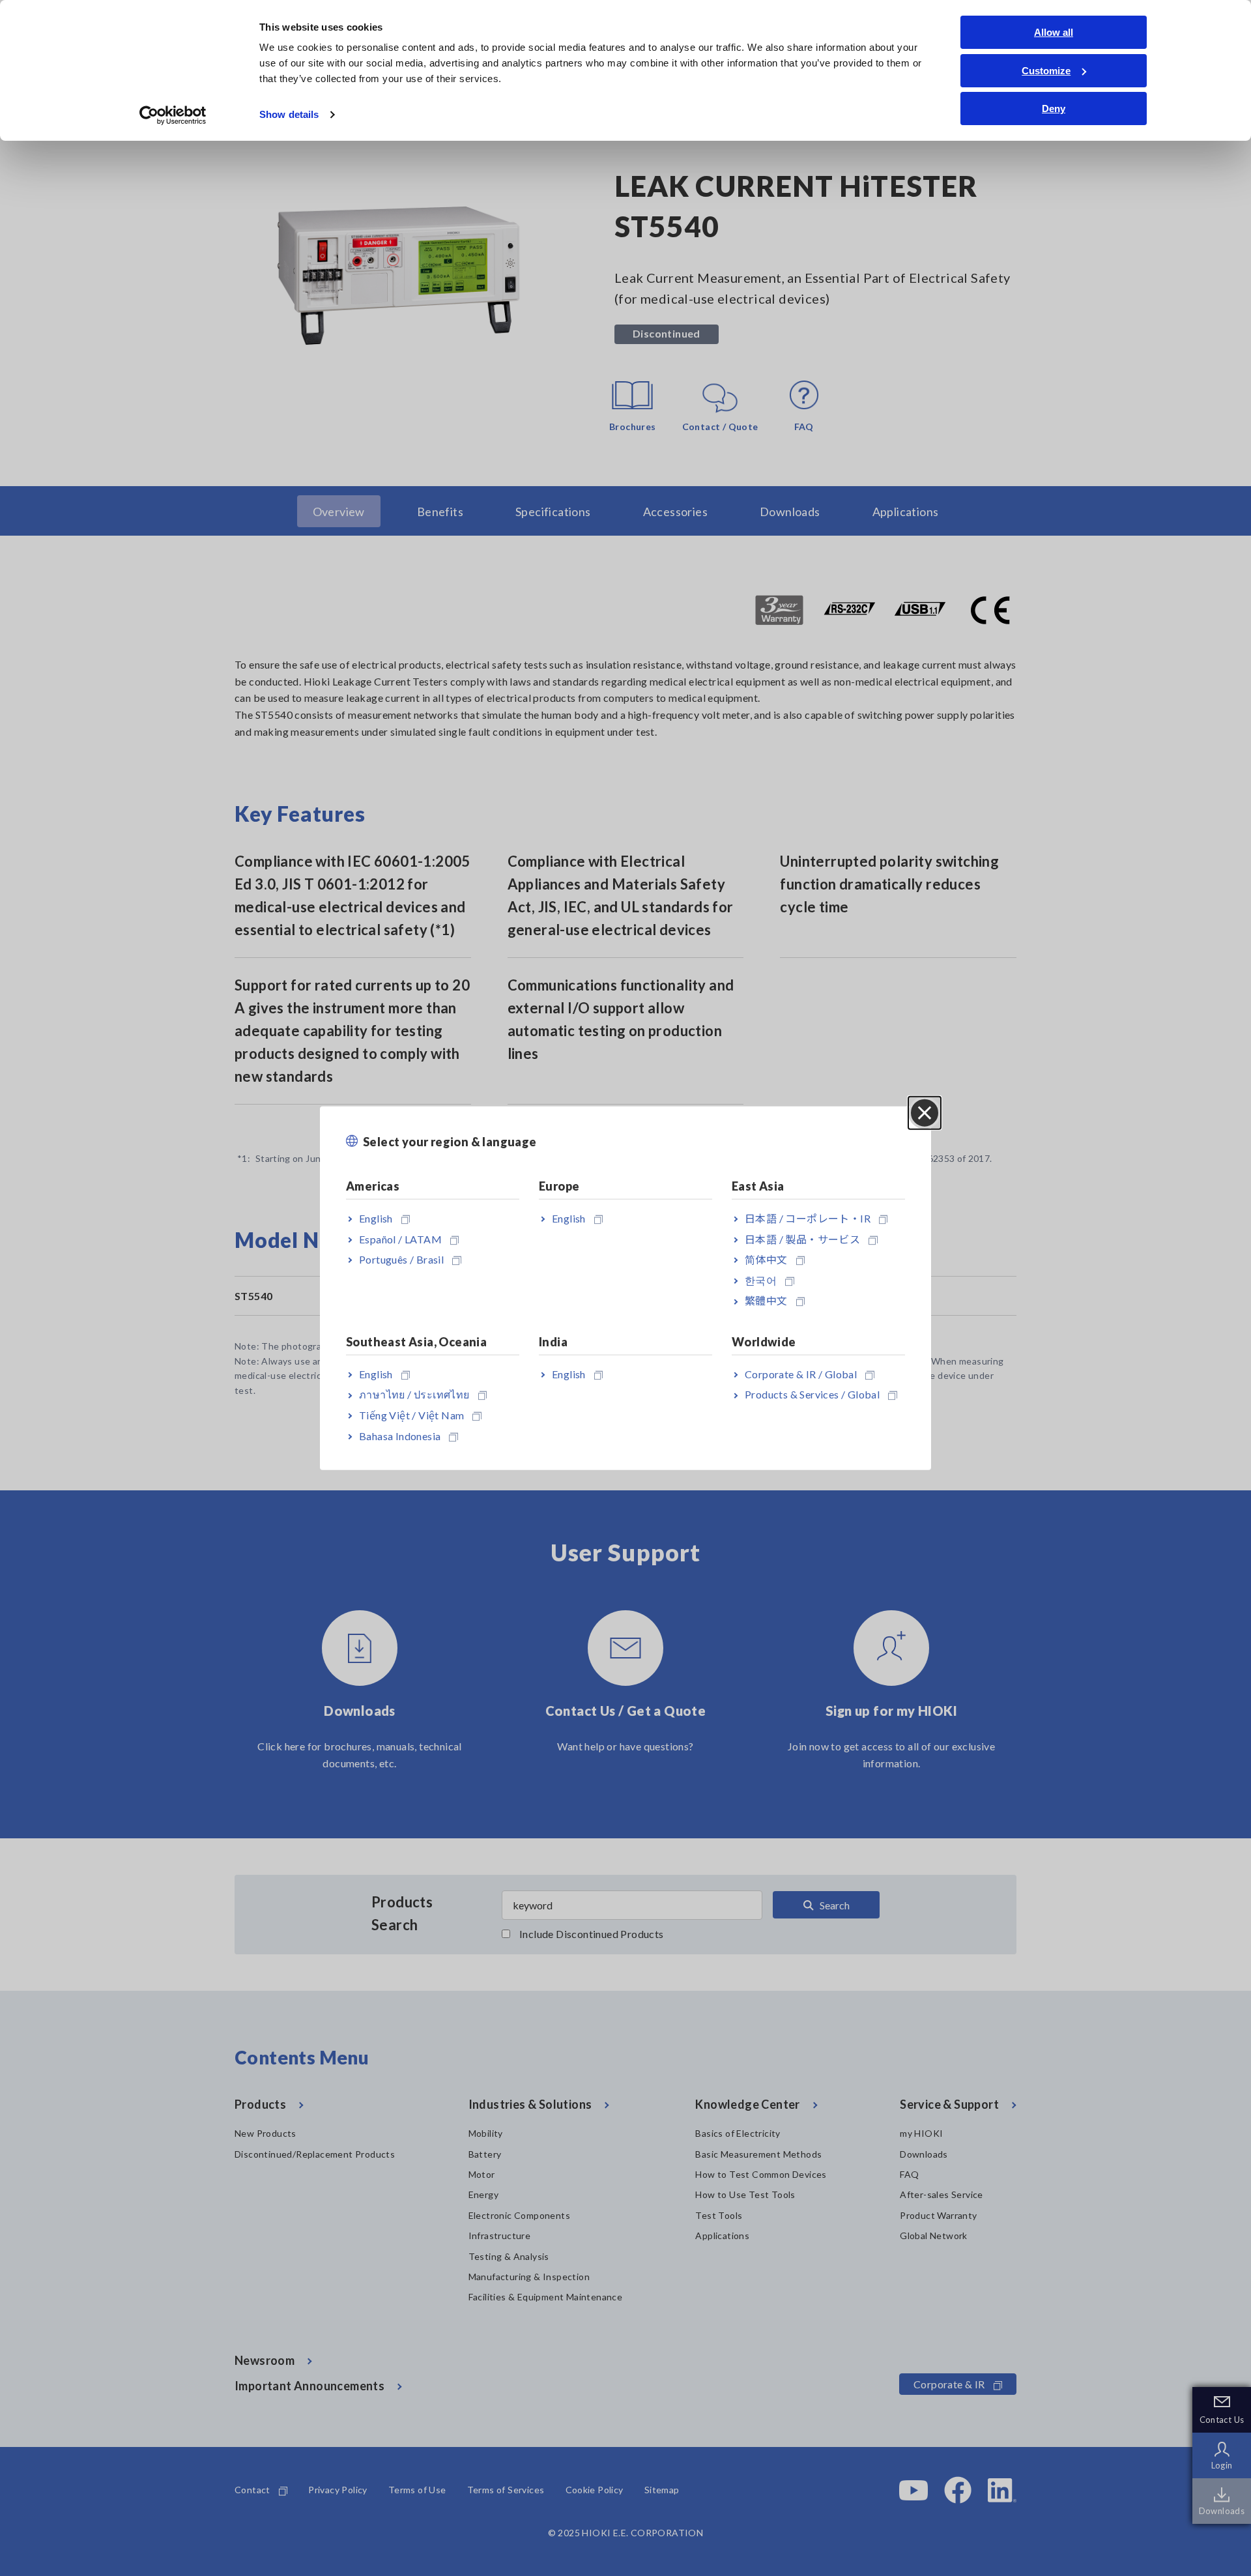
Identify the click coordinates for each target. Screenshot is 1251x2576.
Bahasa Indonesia (400, 1435)
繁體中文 (766, 1300)
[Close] (925, 1112)
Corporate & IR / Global (801, 1373)
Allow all (1054, 32)
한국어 (761, 1280)
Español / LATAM (400, 1238)
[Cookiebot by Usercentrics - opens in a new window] (173, 115)
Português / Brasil (401, 1259)
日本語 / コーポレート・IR (808, 1218)
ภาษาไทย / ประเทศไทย (414, 1394)
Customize (1046, 71)
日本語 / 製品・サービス (802, 1238)
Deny (1054, 109)
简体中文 (766, 1259)
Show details (289, 114)
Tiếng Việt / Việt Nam (411, 1415)
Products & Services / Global (812, 1394)
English (376, 1218)
